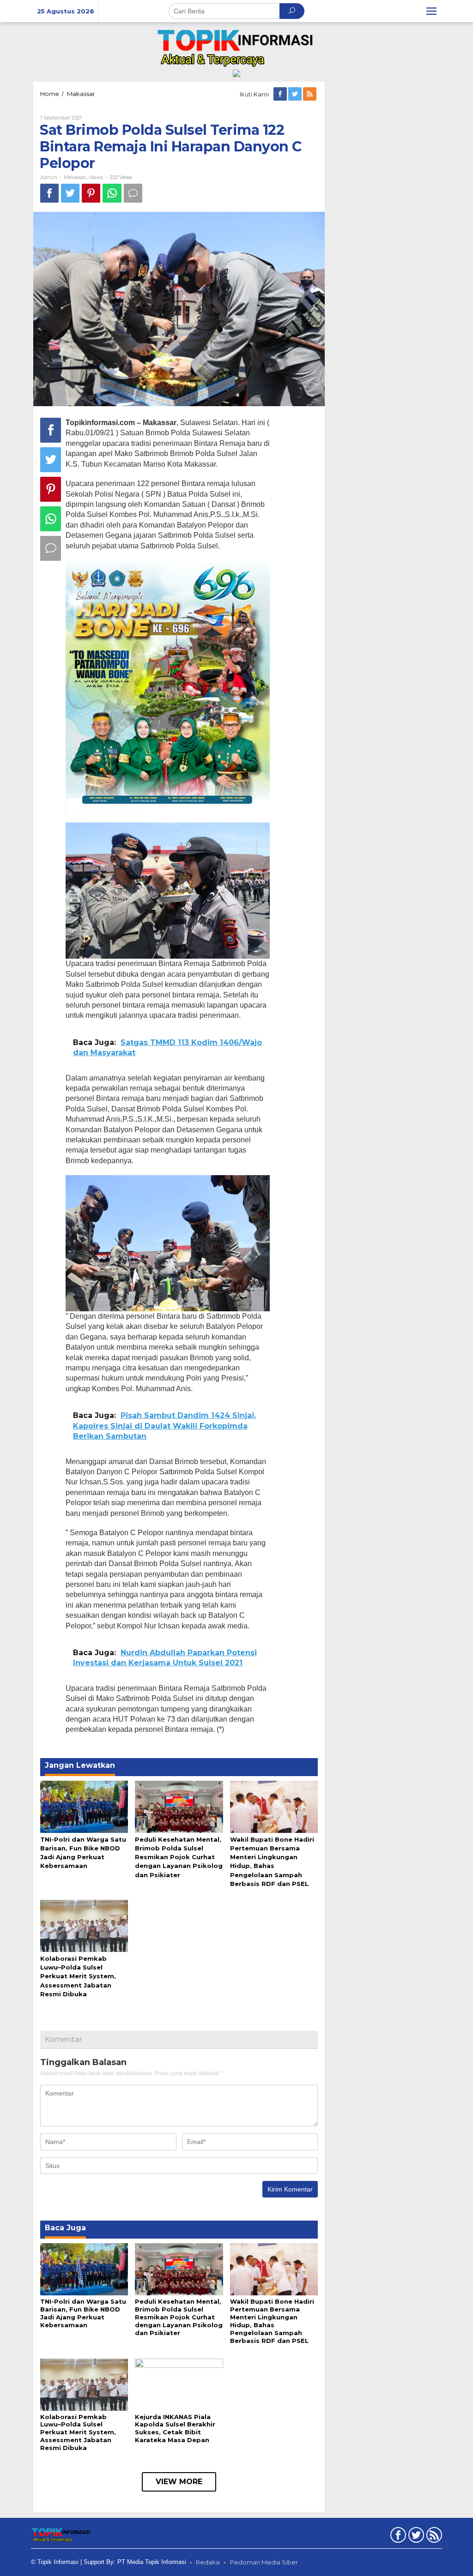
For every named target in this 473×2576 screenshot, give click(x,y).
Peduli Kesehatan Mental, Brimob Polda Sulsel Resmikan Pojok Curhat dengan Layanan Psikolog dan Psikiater (179, 1857)
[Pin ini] (91, 193)
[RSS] (310, 94)
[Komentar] (133, 193)
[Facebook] (281, 94)
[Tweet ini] (70, 193)
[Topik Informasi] (236, 47)
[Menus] (431, 11)
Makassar (75, 177)
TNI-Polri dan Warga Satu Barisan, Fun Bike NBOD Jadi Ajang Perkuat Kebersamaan (83, 2313)
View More (179, 2482)
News (96, 177)
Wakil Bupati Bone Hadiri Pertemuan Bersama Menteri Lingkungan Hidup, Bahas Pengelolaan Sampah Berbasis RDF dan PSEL (272, 2321)
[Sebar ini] (49, 193)
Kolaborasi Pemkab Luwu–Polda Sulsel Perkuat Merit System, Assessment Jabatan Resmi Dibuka (78, 1976)
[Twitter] (296, 94)
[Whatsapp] (112, 193)
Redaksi (208, 2562)
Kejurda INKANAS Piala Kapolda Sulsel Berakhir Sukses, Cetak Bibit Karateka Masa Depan (175, 2429)
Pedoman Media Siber (264, 2562)
